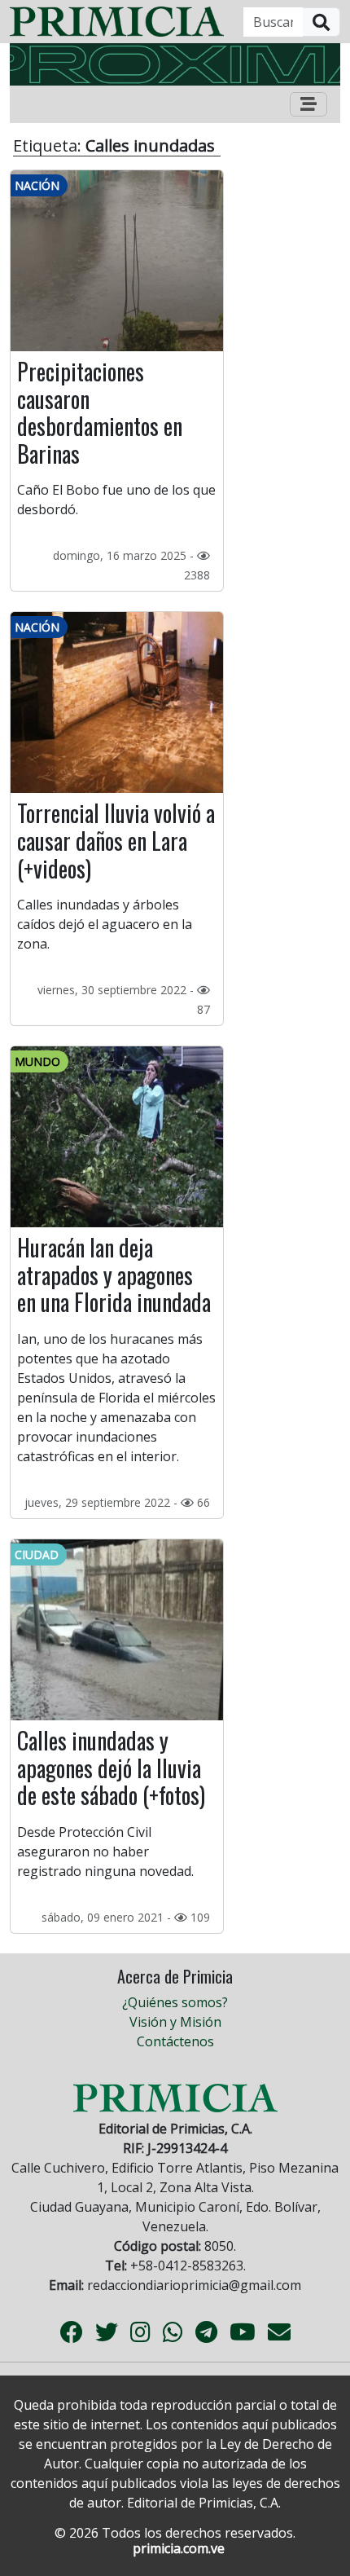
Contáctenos (175, 2041)
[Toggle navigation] (308, 104)
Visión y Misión (175, 2022)
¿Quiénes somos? (175, 2002)
